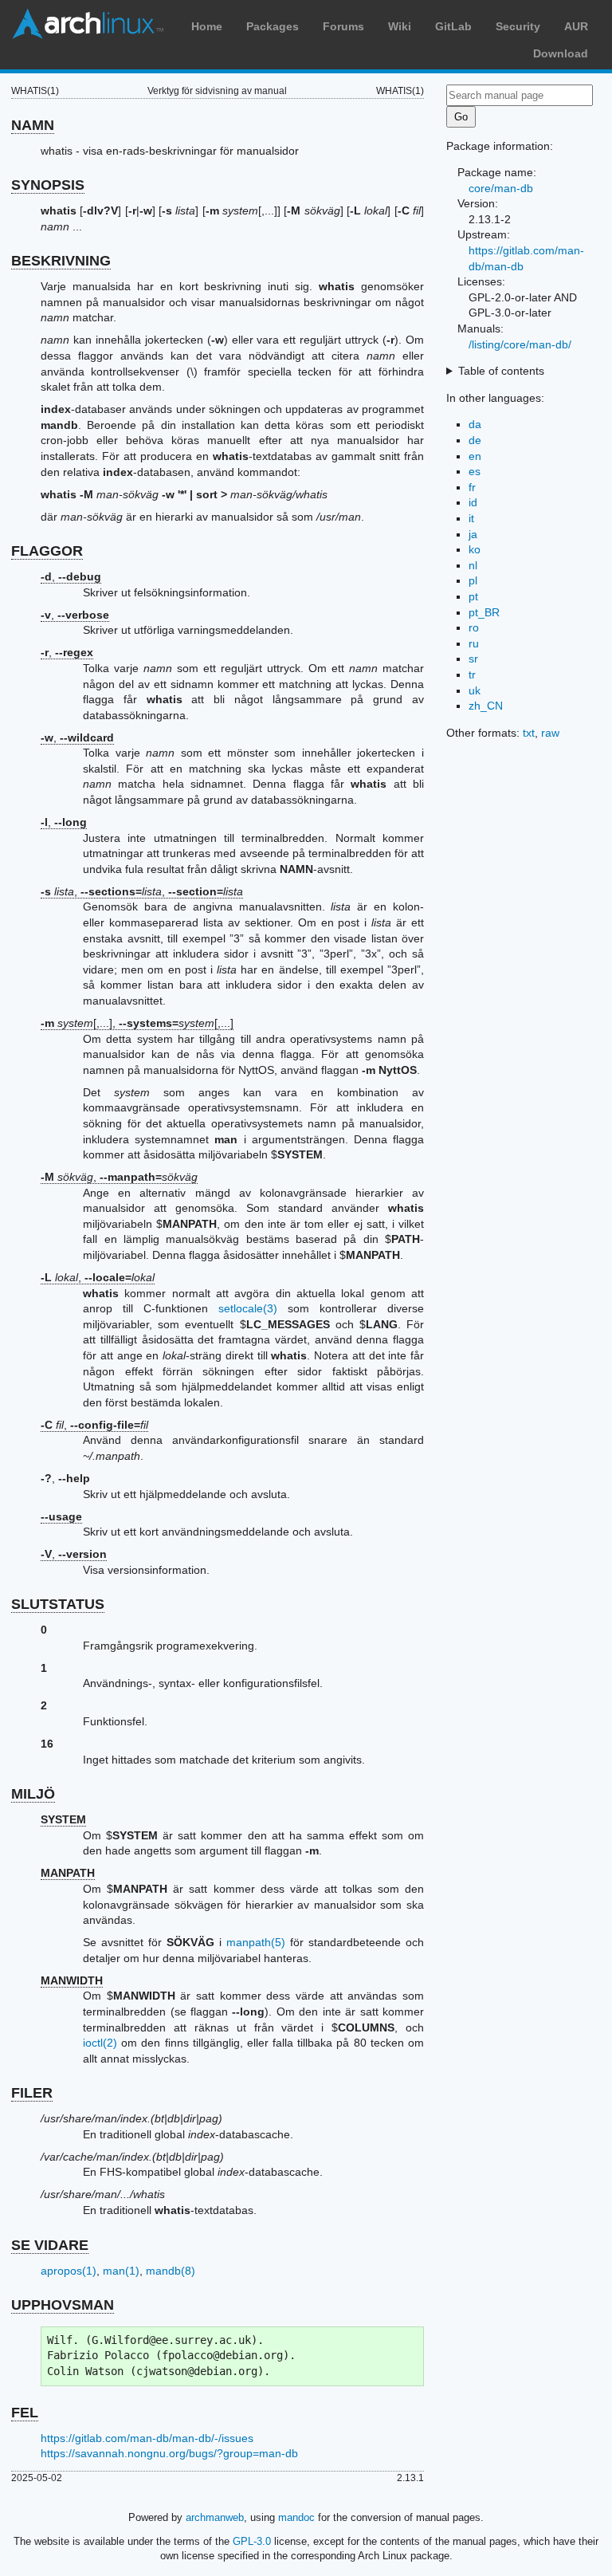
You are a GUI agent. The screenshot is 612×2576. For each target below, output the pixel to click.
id (473, 502)
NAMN (33, 125)
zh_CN (486, 706)
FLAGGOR (47, 551)
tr (472, 674)
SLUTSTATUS (58, 1604)
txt (529, 733)
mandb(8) (171, 2271)
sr (473, 659)
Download (561, 53)
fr (472, 487)
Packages (273, 26)
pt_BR (484, 612)
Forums (343, 26)
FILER (32, 2093)
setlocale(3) (248, 1308)
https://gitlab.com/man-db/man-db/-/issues (147, 2438)
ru (474, 643)
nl (473, 565)
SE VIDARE (50, 2245)
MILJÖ (33, 1794)
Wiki (400, 26)
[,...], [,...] (137, 1023)
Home (207, 26)
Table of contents (501, 371)
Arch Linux (88, 24)
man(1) (121, 2271)
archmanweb (215, 2517)
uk (475, 690)
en (475, 456)
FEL (25, 2413)
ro (474, 627)
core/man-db (501, 188)
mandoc (296, 2517)
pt (473, 596)
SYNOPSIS (48, 185)
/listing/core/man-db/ (520, 344)
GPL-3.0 (252, 2541)
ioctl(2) (100, 2043)
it (471, 518)
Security (518, 26)
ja (473, 534)
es (475, 471)
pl (473, 580)
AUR (576, 26)
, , (142, 891)
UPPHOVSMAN (63, 2305)
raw (550, 733)
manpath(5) (256, 1942)
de (475, 440)
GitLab (453, 26)
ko (475, 549)
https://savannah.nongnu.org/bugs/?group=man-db (169, 2453)
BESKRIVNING (61, 261)
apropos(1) (69, 2271)
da (475, 424)
